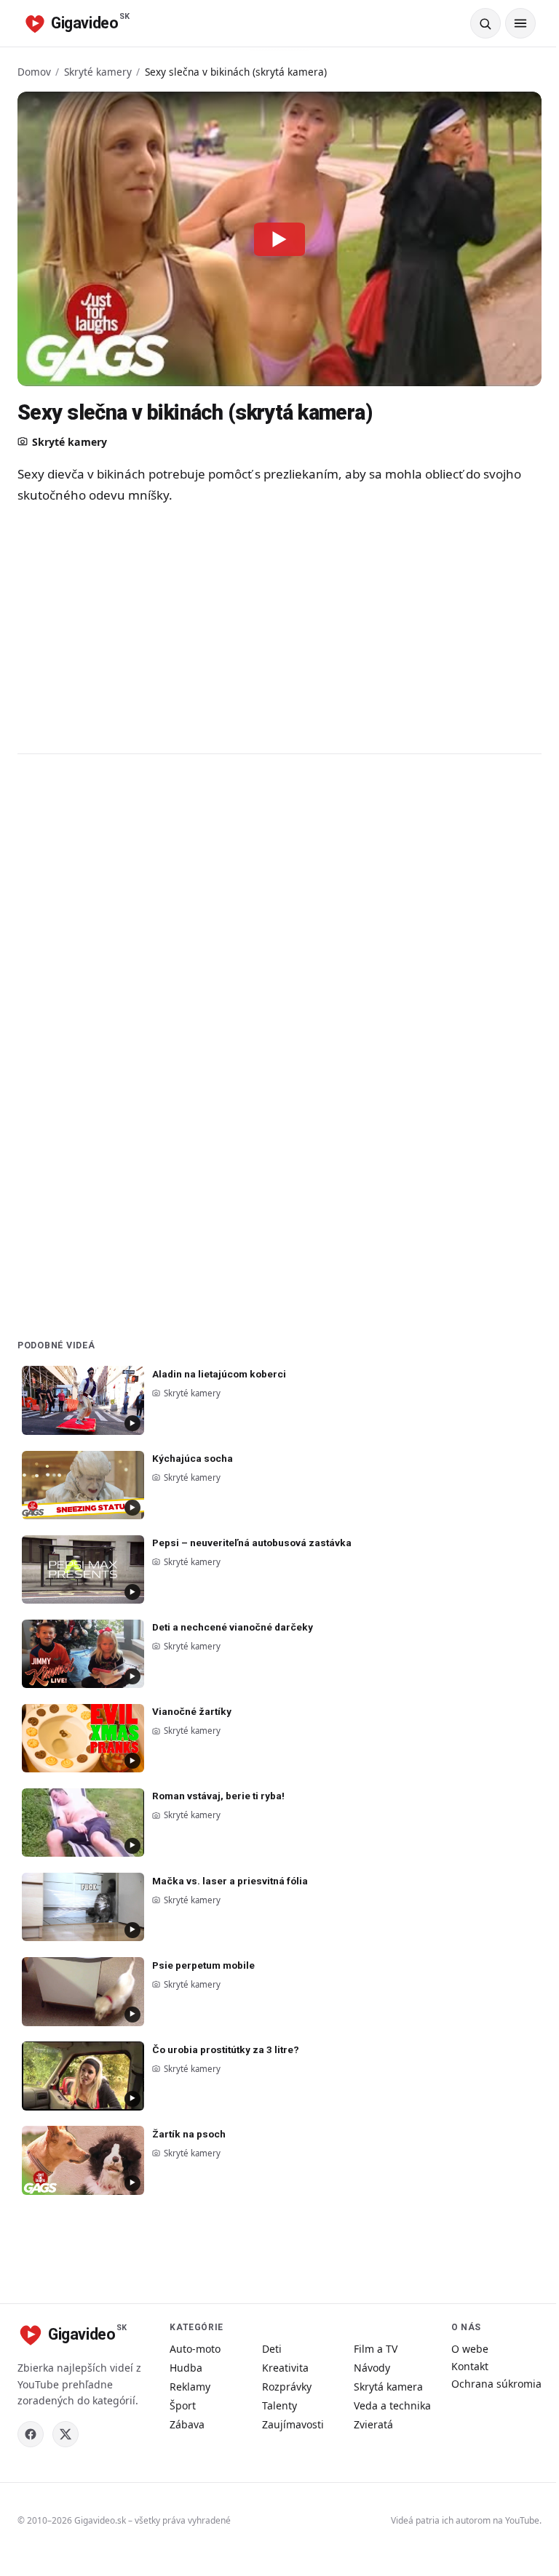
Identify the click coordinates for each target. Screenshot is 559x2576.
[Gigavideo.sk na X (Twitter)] (66, 2434)
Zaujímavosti (293, 2424)
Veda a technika (392, 2405)
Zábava (187, 2424)
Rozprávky (287, 2387)
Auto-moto (195, 2349)
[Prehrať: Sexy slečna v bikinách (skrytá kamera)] (279, 239)
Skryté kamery (98, 72)
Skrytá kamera (388, 2387)
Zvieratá (373, 2424)
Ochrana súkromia (496, 2384)
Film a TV (376, 2349)
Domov (34, 72)
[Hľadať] (485, 23)
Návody (372, 2368)
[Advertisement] (279, 628)
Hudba (186, 2368)
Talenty (279, 2405)
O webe (470, 2349)
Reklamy (190, 2387)
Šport (183, 2405)
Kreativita (285, 2368)
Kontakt (470, 2366)
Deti (272, 2349)
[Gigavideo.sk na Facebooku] (31, 2434)
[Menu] (520, 23)
